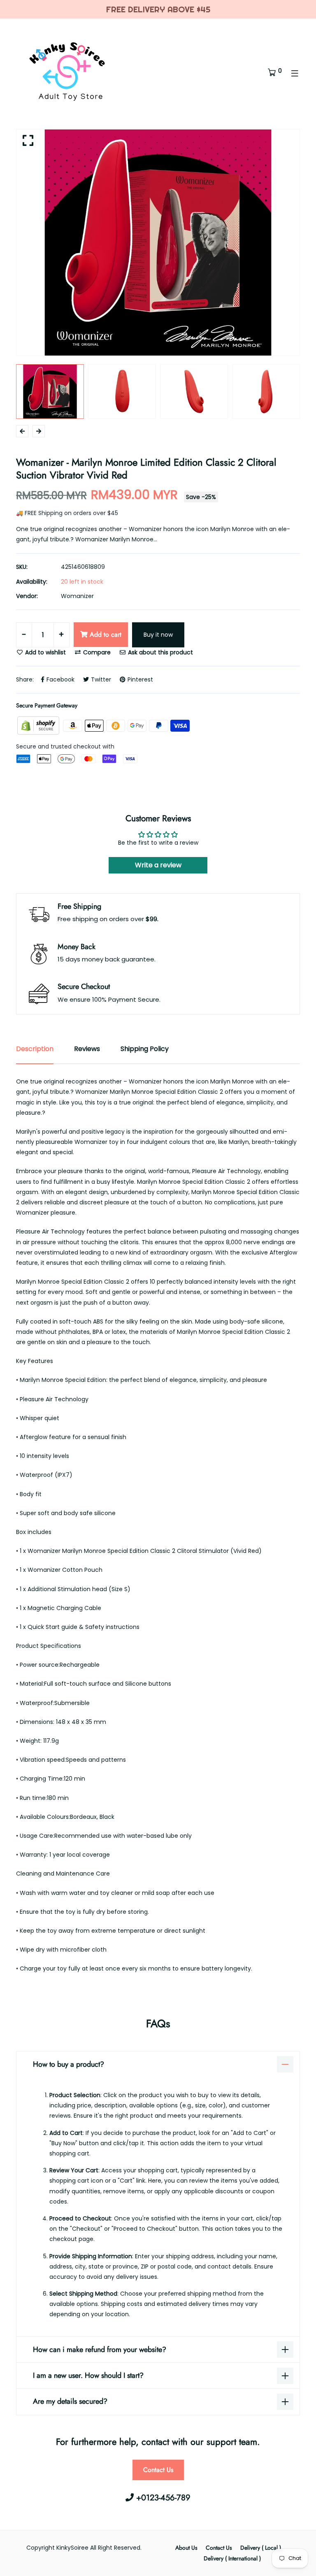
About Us (186, 2548)
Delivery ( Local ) (261, 2548)
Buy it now (158, 635)
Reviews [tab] (87, 1049)
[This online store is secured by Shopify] (39, 725)
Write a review (158, 865)
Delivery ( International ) (232, 2558)
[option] (158, 243)
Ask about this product (160, 652)
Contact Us (158, 2470)
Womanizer (77, 596)
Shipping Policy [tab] (145, 1049)
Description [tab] (35, 1049)
